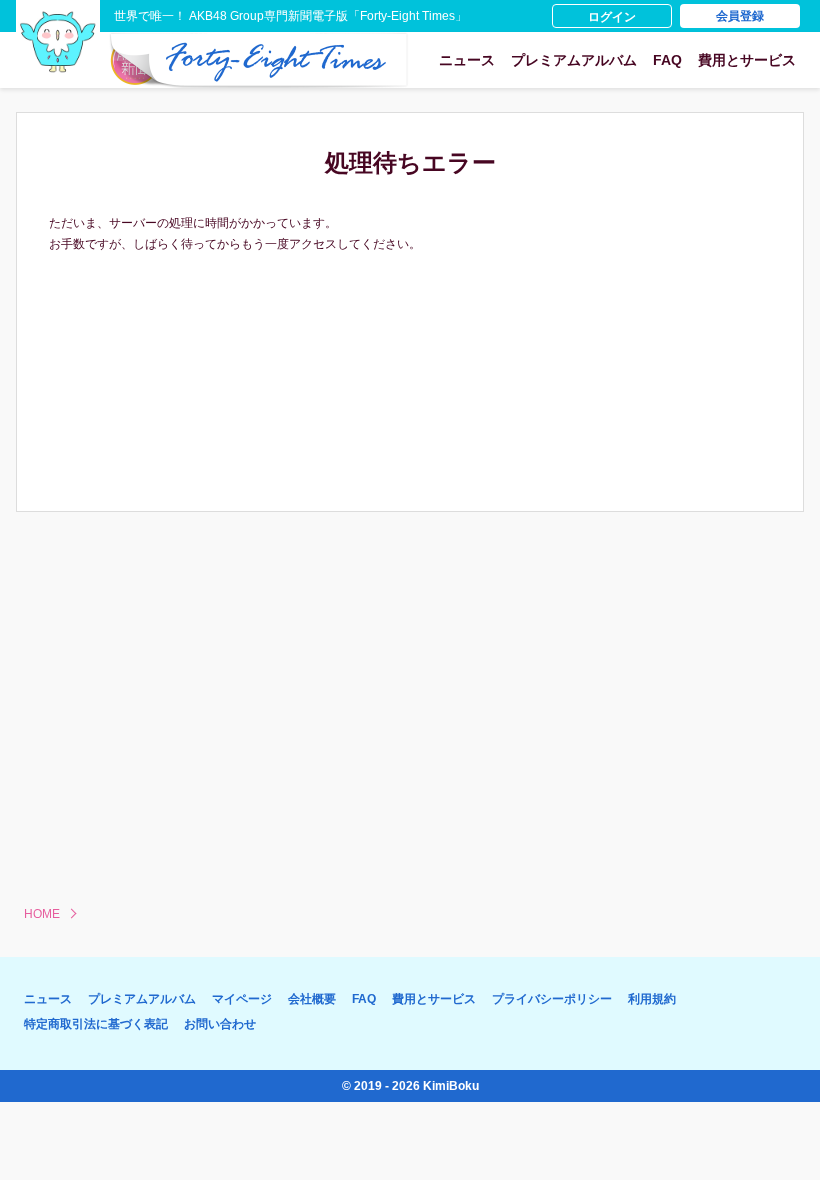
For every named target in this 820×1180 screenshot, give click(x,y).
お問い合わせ (220, 1024)
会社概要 (312, 999)
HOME (42, 914)
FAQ (667, 60)
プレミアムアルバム (574, 60)
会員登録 (740, 16)
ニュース (467, 60)
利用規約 (652, 999)
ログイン (612, 17)
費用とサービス (747, 60)
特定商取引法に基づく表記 (96, 1024)
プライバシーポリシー (552, 999)
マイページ (242, 999)
